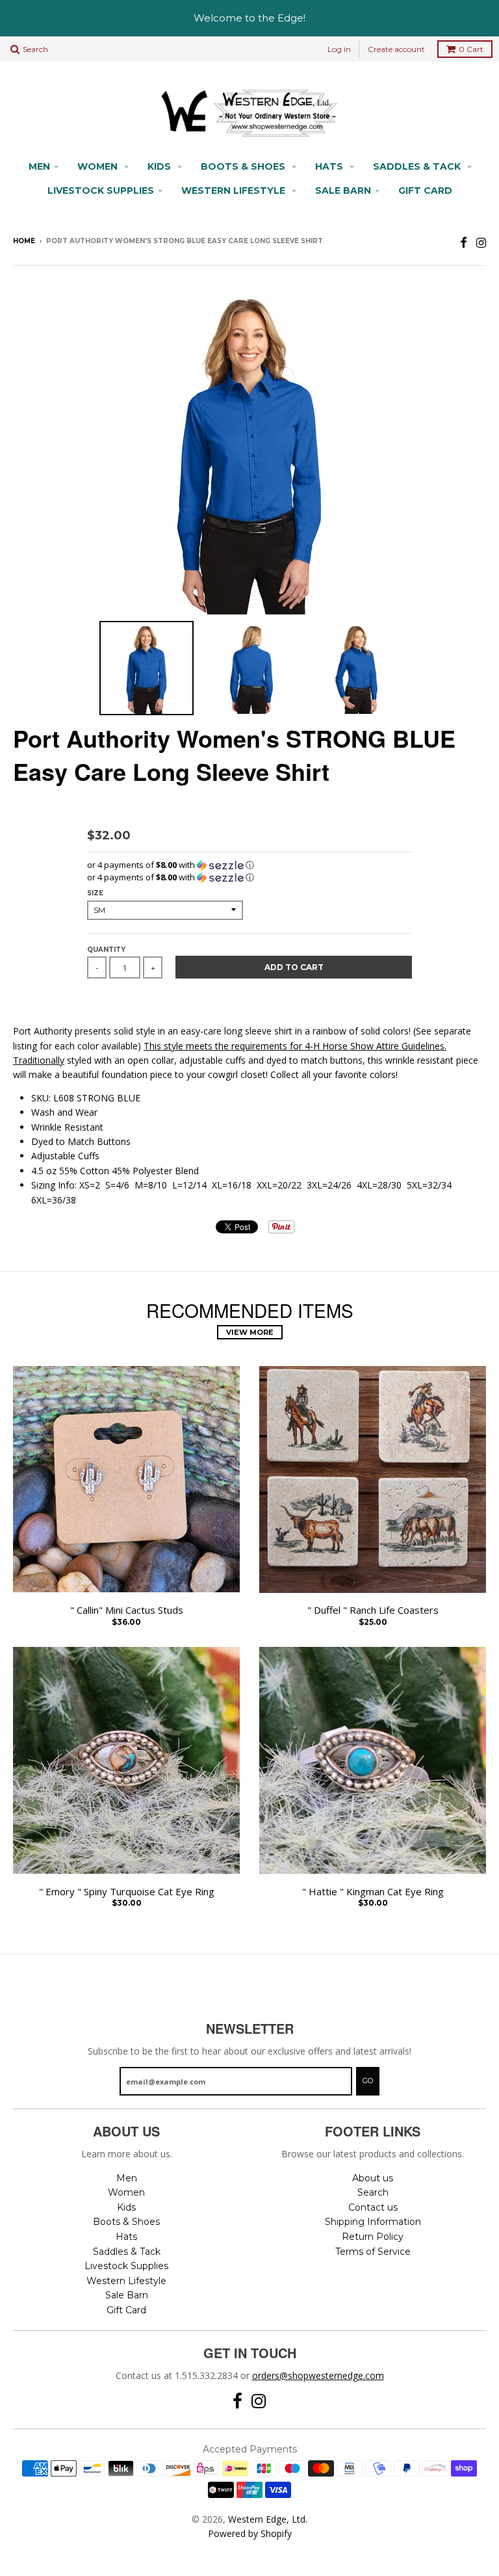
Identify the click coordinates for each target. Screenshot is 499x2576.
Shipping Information (373, 2222)
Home (24, 241)
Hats (330, 166)
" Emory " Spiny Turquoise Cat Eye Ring (127, 1892)
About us (373, 2178)
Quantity (106, 950)
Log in (339, 49)
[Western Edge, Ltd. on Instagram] (481, 242)
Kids (160, 166)
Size (95, 893)
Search (373, 2192)
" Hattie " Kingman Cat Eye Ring (373, 1892)
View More (250, 1332)
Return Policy (373, 2237)
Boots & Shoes (244, 166)
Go (368, 2081)
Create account (396, 49)
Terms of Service (373, 2252)
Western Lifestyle (235, 191)
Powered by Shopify (250, 2533)
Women (99, 166)
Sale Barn (343, 191)
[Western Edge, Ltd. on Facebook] (464, 242)
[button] (249, 865)
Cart (471, 49)
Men (39, 166)
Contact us (373, 2207)
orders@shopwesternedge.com (318, 2375)
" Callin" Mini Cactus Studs (127, 1610)
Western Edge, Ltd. (268, 2519)
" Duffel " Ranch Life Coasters (373, 1610)
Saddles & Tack (418, 166)
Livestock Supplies (101, 191)
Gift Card (425, 191)
